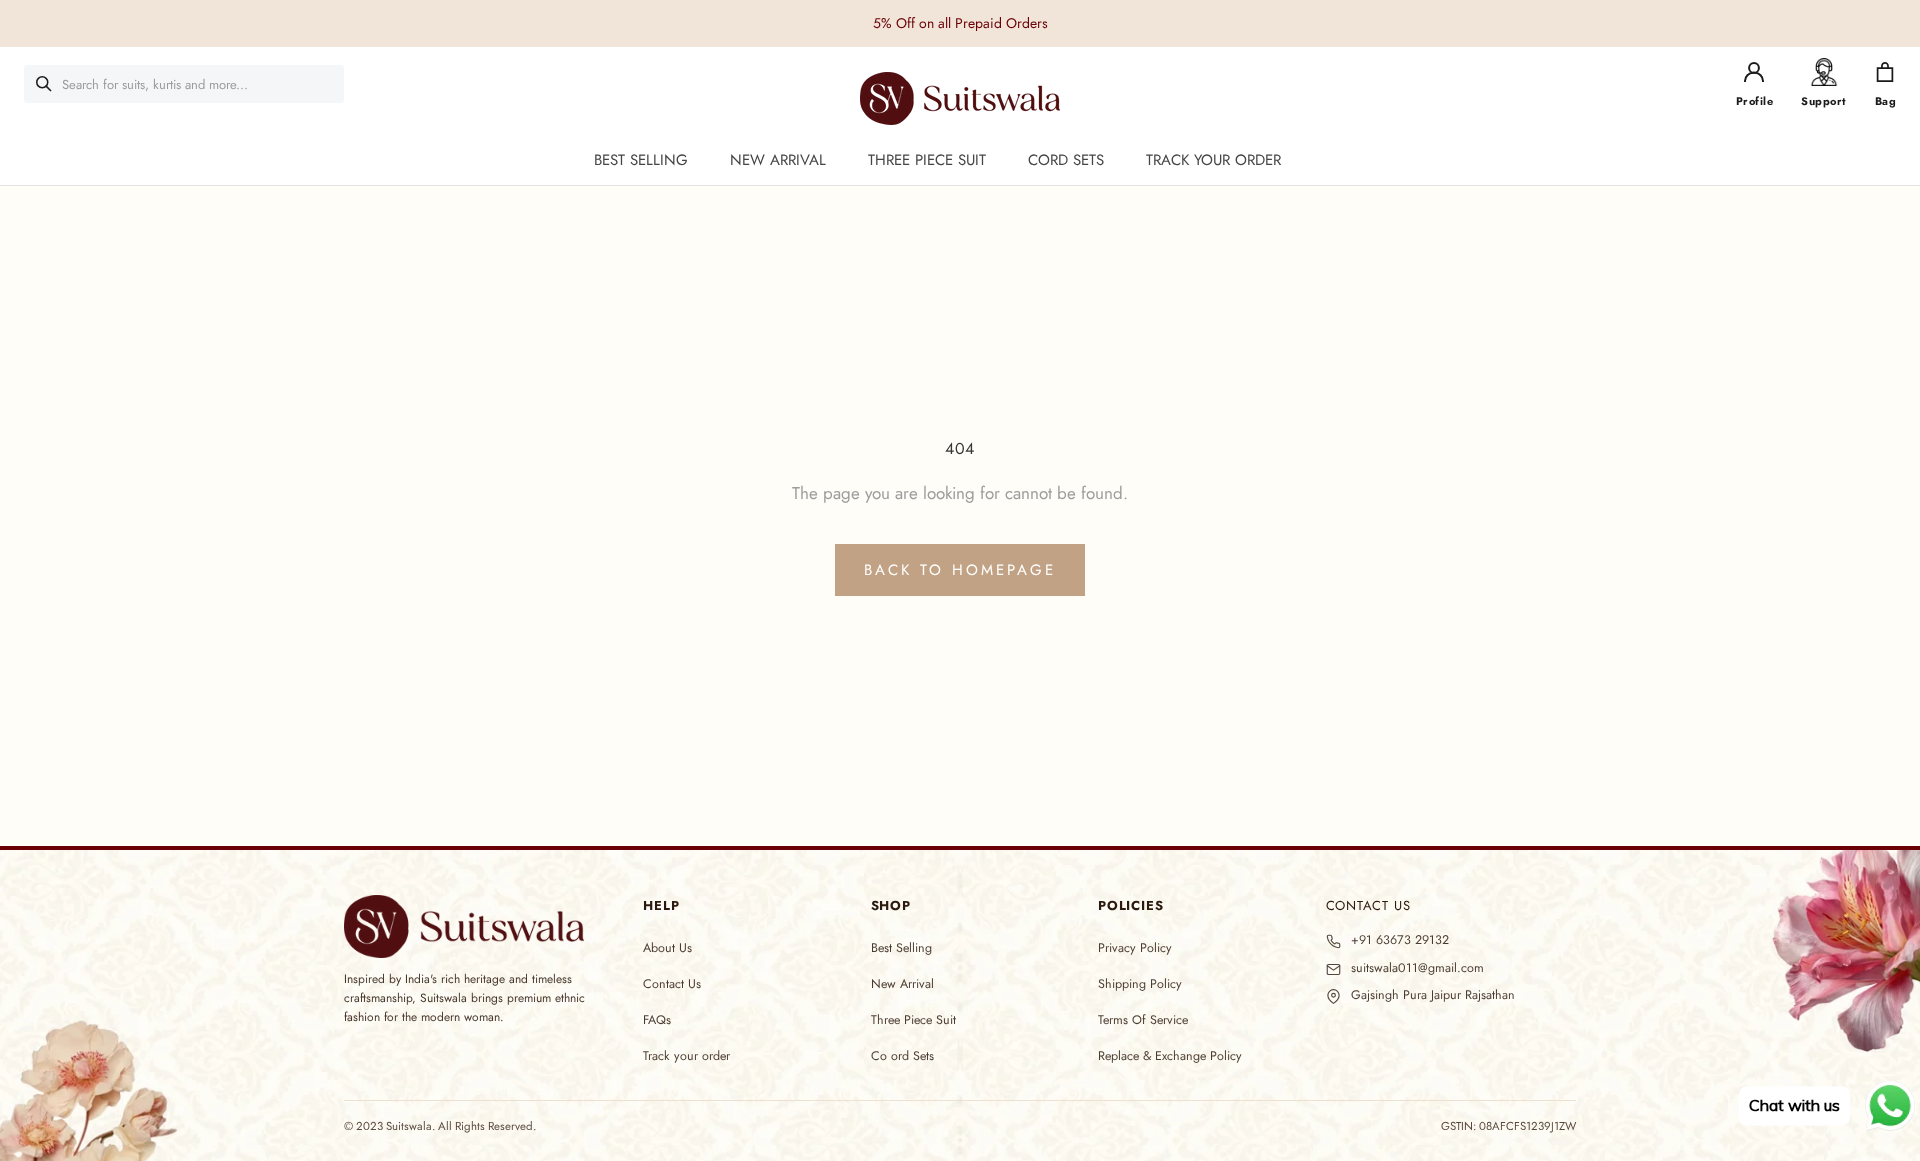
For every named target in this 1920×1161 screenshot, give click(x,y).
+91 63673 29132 (1400, 940)
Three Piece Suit (913, 1020)
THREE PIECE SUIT (927, 160)
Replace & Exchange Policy (1170, 1056)
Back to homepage (960, 570)
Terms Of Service (1143, 1020)
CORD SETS (1066, 160)
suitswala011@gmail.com (1417, 968)
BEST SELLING (641, 160)
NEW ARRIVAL (778, 160)
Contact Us (672, 984)
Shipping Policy (1140, 984)
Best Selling (901, 948)
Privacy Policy (1135, 948)
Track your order (686, 1056)
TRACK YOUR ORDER (1213, 160)
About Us (667, 948)
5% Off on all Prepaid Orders (960, 23)
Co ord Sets (902, 1056)
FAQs (657, 1020)
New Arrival (902, 984)
